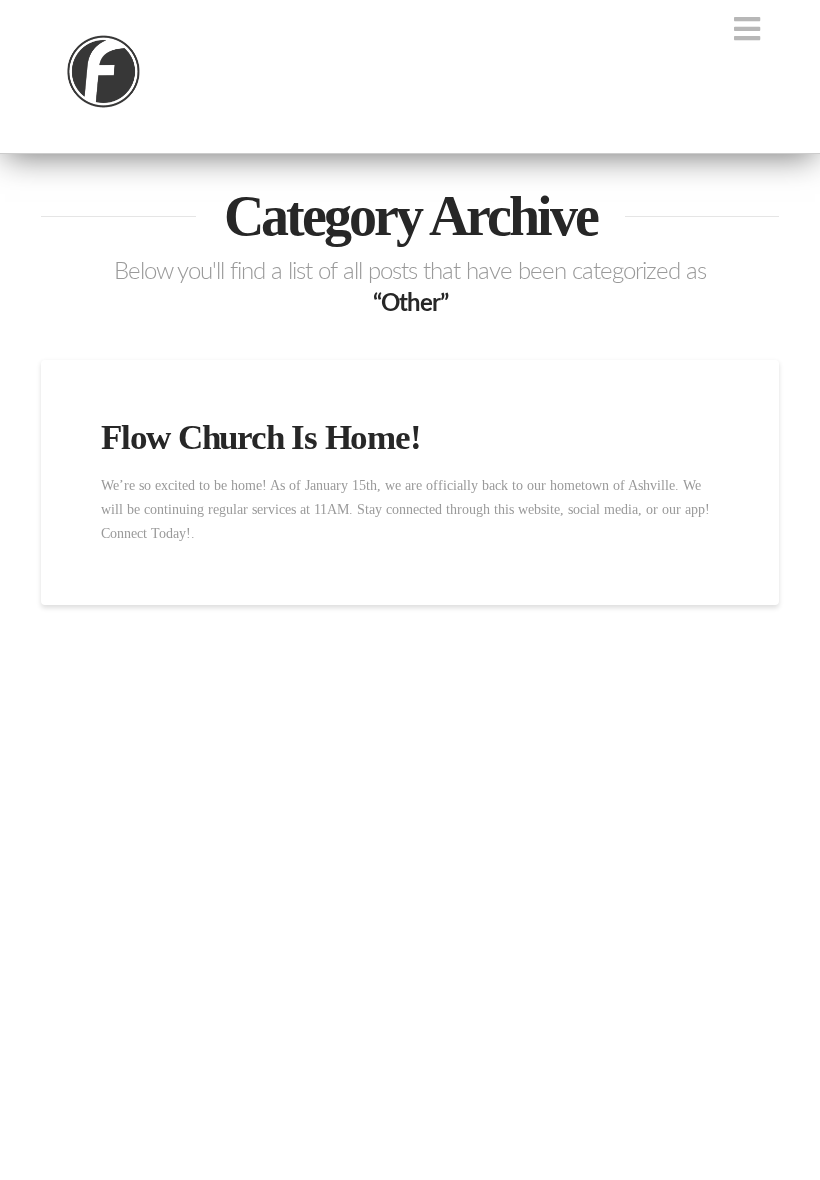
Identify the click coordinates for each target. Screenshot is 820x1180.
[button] (748, 29)
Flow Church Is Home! (261, 437)
